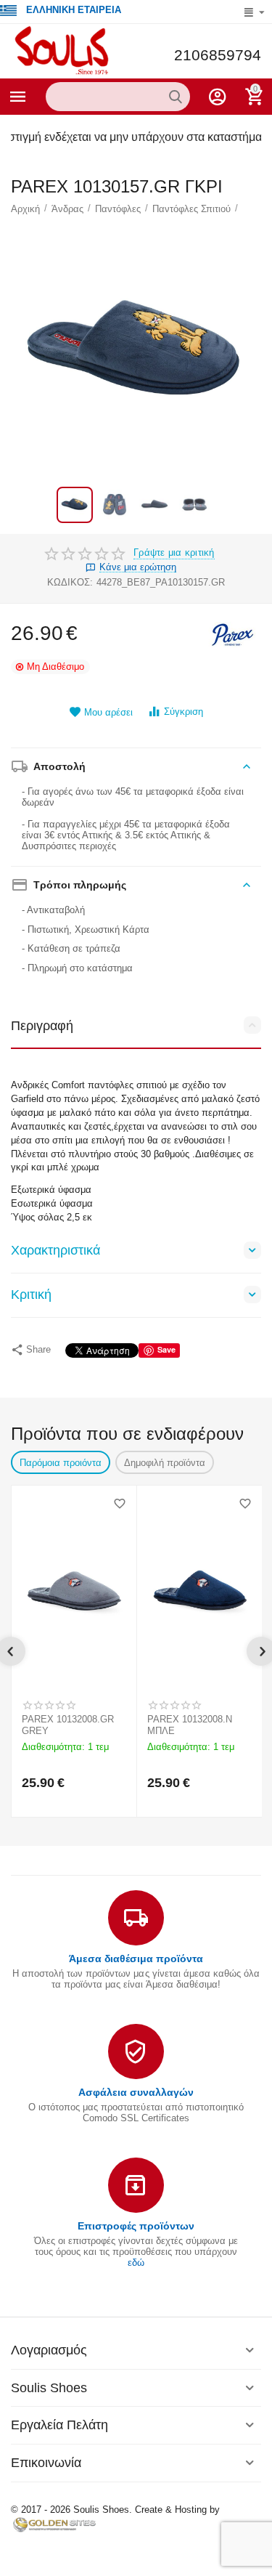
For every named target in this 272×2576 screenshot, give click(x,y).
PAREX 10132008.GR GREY (68, 1725)
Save (166, 1349)
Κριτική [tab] (31, 1295)
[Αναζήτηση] (176, 97)
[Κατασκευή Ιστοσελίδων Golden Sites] (54, 2524)
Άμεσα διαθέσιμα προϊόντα (136, 1959)
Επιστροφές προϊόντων (136, 2226)
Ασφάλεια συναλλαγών (136, 2092)
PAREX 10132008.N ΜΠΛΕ (190, 1725)
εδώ (136, 2263)
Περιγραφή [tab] (42, 1026)
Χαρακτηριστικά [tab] (55, 1250)
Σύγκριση (184, 712)
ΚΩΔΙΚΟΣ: (70, 582)
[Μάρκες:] (232, 634)
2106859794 (218, 55)
